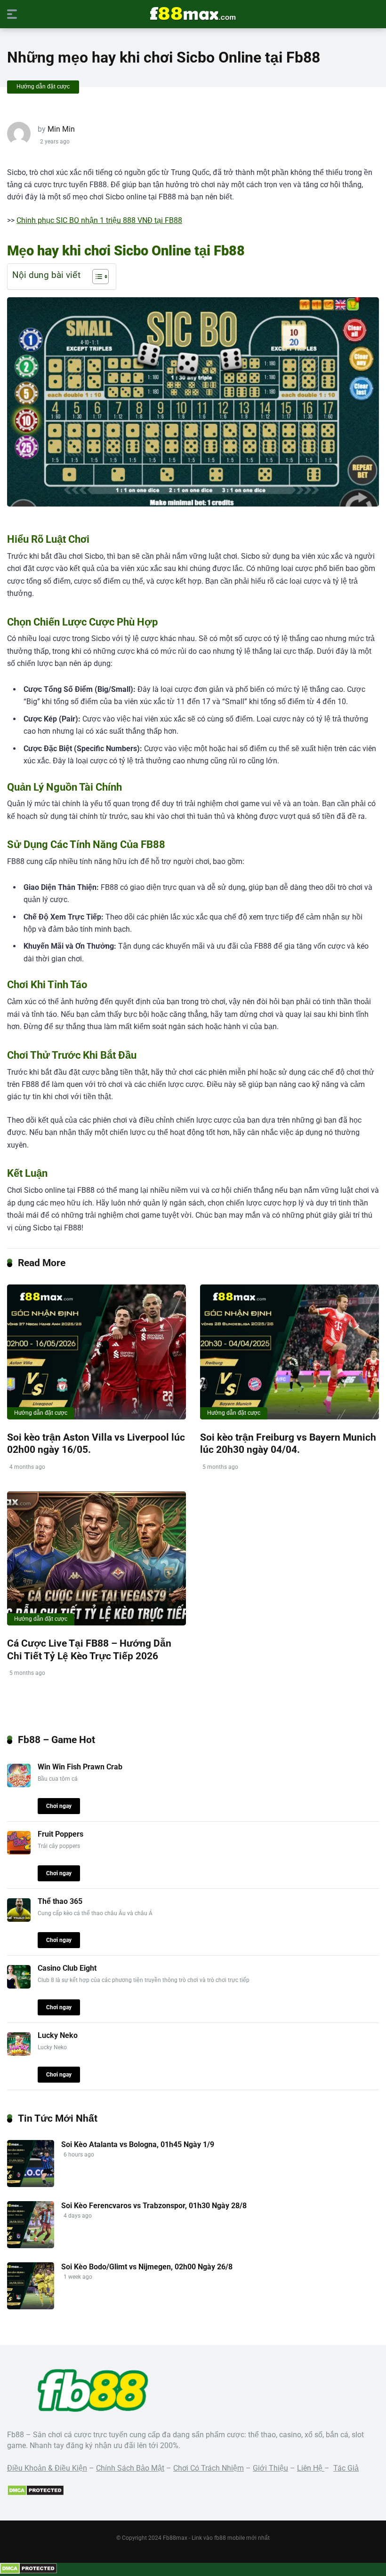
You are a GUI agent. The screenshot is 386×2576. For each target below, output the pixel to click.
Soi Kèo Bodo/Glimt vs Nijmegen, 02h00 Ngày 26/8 (147, 2267)
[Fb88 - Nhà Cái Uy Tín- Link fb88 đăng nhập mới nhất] (193, 14)
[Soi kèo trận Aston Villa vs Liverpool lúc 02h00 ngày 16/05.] (96, 1352)
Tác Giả (346, 2468)
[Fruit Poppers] (19, 1852)
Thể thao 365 (60, 1901)
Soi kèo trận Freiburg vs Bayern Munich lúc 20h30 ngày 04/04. (288, 1443)
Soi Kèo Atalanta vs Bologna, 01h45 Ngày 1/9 (138, 2144)
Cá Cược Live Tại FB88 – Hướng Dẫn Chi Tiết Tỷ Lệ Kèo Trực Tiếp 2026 (89, 1649)
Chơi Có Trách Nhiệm (209, 2468)
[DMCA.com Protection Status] (36, 2493)
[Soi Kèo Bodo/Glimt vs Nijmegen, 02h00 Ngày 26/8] (31, 2307)
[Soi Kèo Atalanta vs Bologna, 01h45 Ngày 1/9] (31, 2184)
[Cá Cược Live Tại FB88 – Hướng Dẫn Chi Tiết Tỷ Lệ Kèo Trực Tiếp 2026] (96, 1558)
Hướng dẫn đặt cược (43, 87)
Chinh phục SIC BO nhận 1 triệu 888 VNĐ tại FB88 (99, 220)
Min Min (61, 129)
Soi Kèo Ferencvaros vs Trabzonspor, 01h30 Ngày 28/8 (154, 2206)
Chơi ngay (59, 1806)
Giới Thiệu (270, 2468)
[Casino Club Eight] (19, 1986)
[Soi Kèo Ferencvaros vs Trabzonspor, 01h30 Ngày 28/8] (31, 2246)
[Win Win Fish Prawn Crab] (19, 1785)
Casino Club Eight (67, 1968)
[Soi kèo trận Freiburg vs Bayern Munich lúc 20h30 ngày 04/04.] (289, 1352)
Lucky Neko (58, 2035)
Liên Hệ (311, 2468)
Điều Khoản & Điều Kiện (47, 2468)
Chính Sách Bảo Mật (130, 2468)
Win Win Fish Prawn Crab (80, 1767)
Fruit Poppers (60, 1834)
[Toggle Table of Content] (96, 277)
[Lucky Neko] (19, 2053)
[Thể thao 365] (19, 1919)
